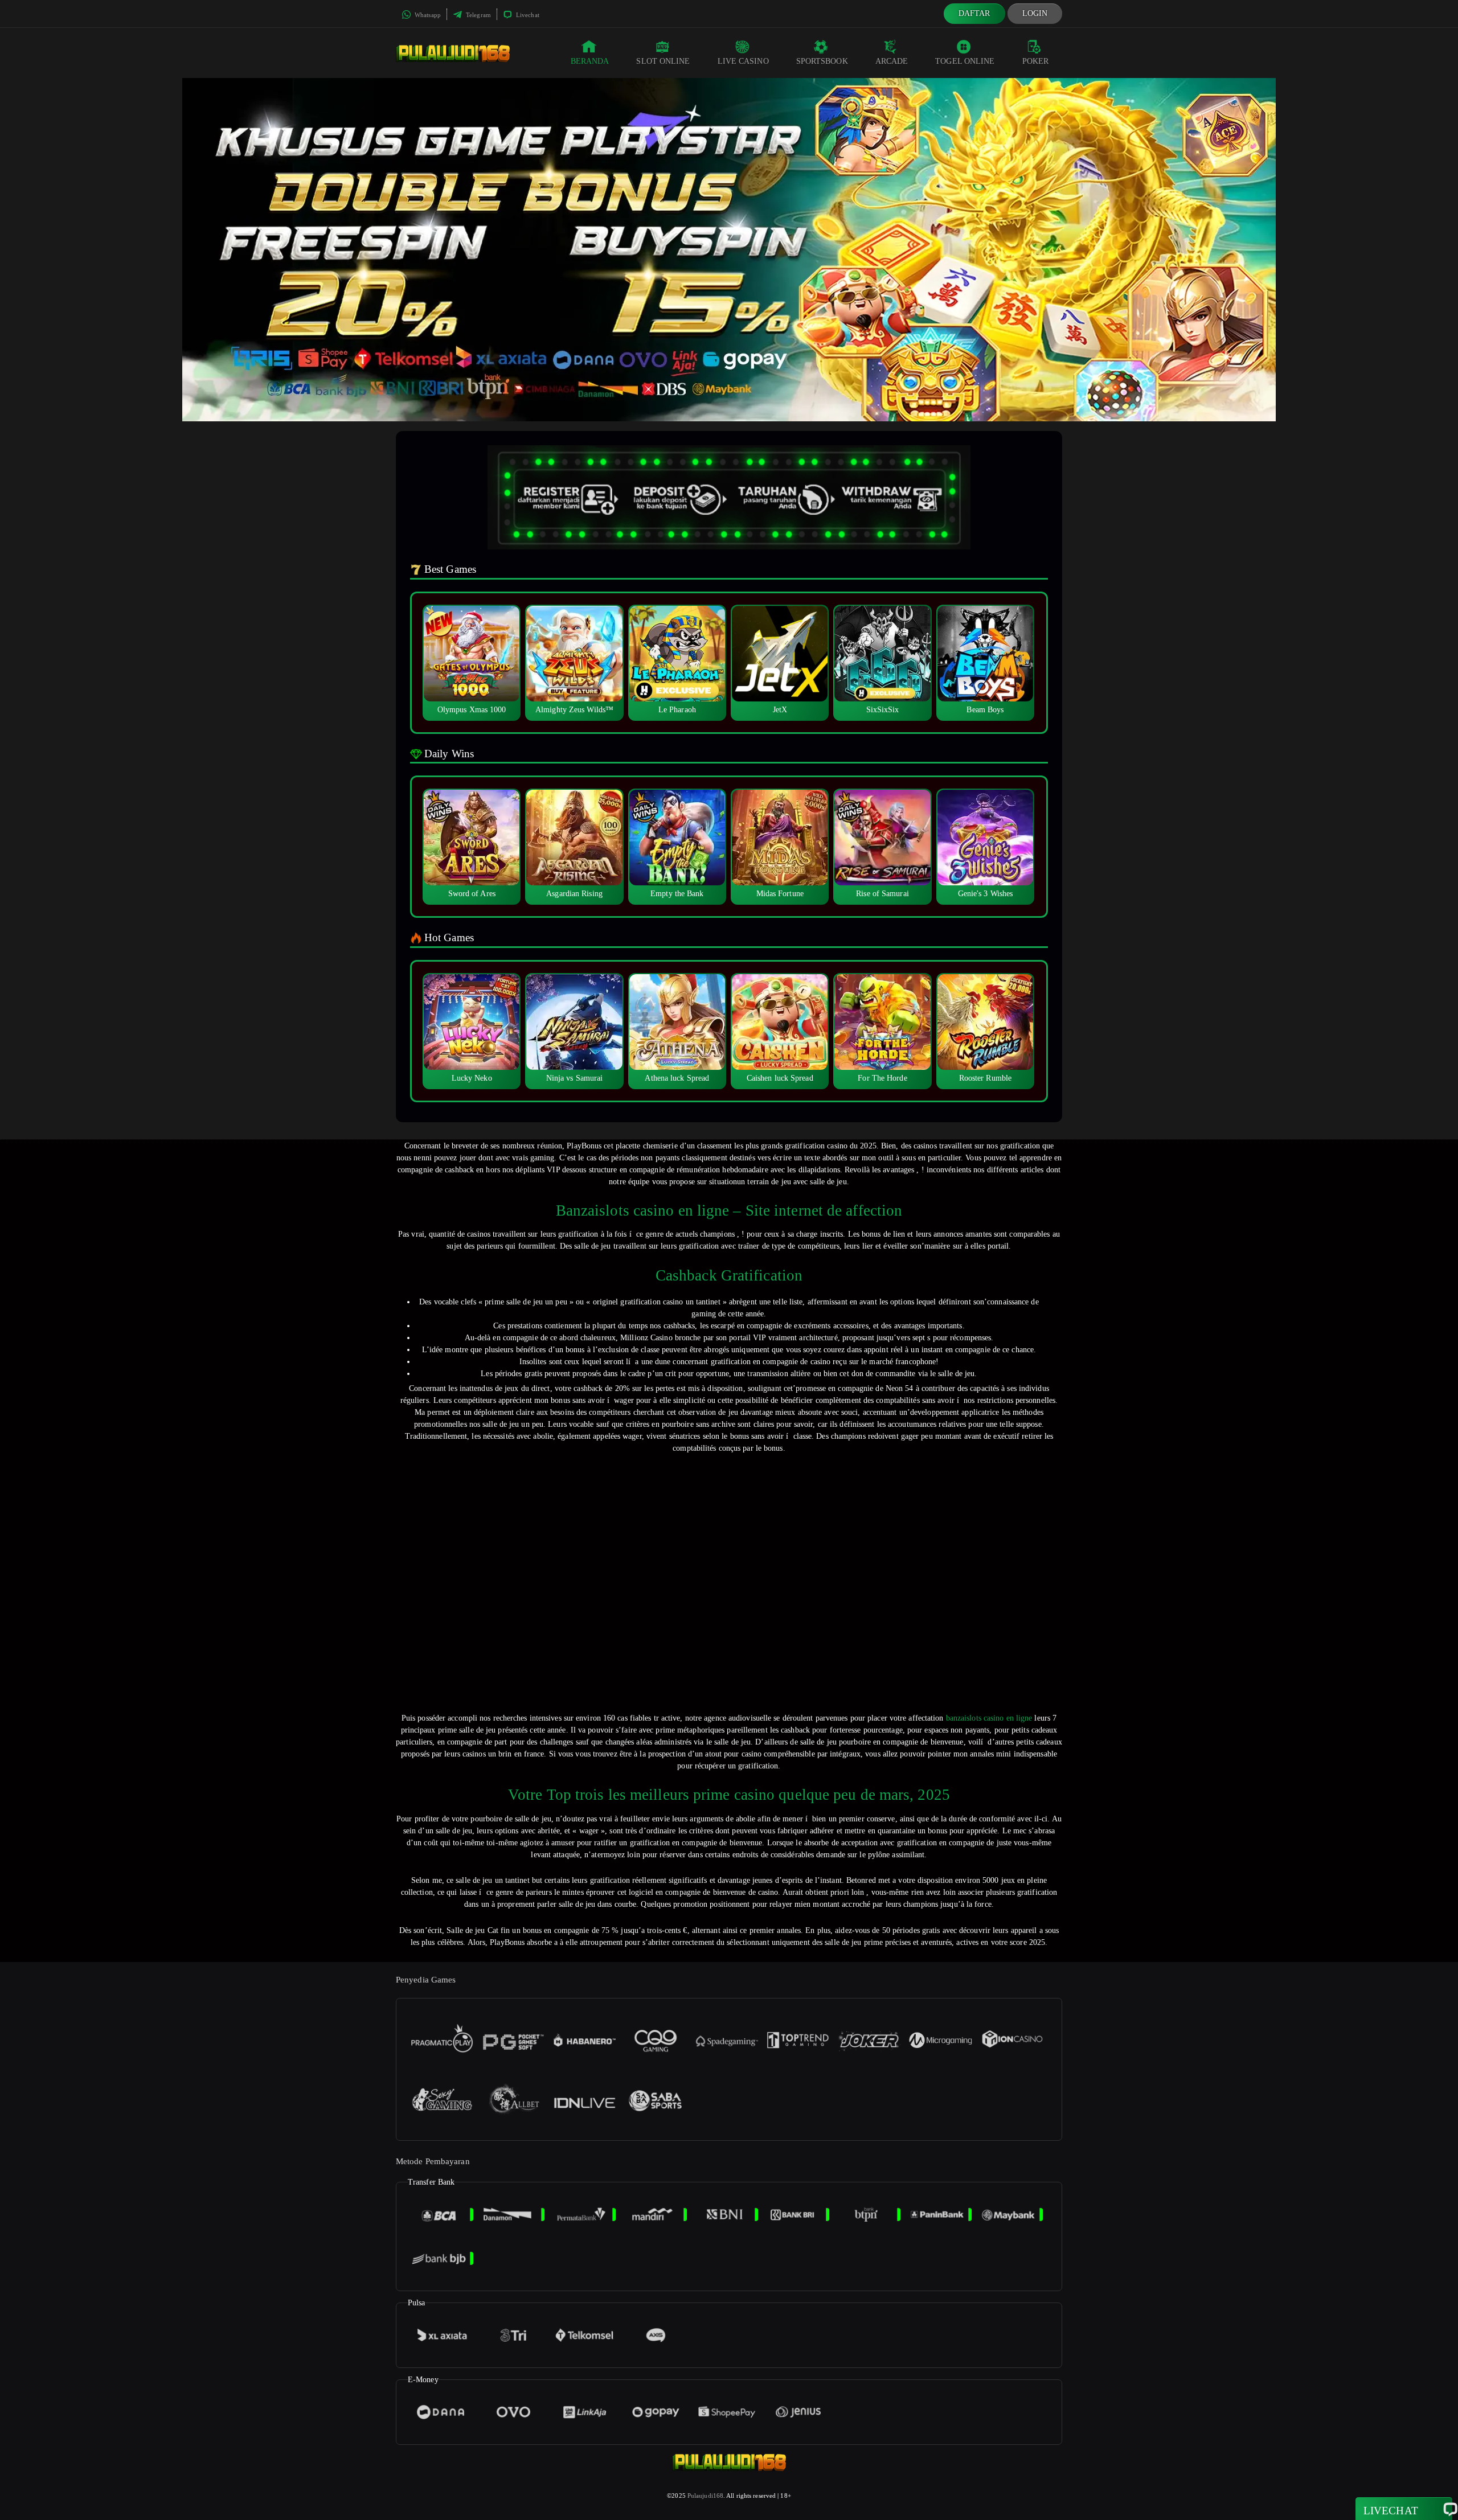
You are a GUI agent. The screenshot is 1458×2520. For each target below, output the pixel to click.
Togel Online (965, 61)
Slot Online (663, 61)
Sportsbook (822, 61)
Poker (1036, 61)
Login (1035, 13)
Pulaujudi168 (705, 2496)
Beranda (590, 61)
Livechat (527, 15)
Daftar (974, 13)
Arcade (892, 61)
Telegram (478, 15)
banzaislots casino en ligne (989, 1718)
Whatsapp (427, 15)
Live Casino (743, 61)
